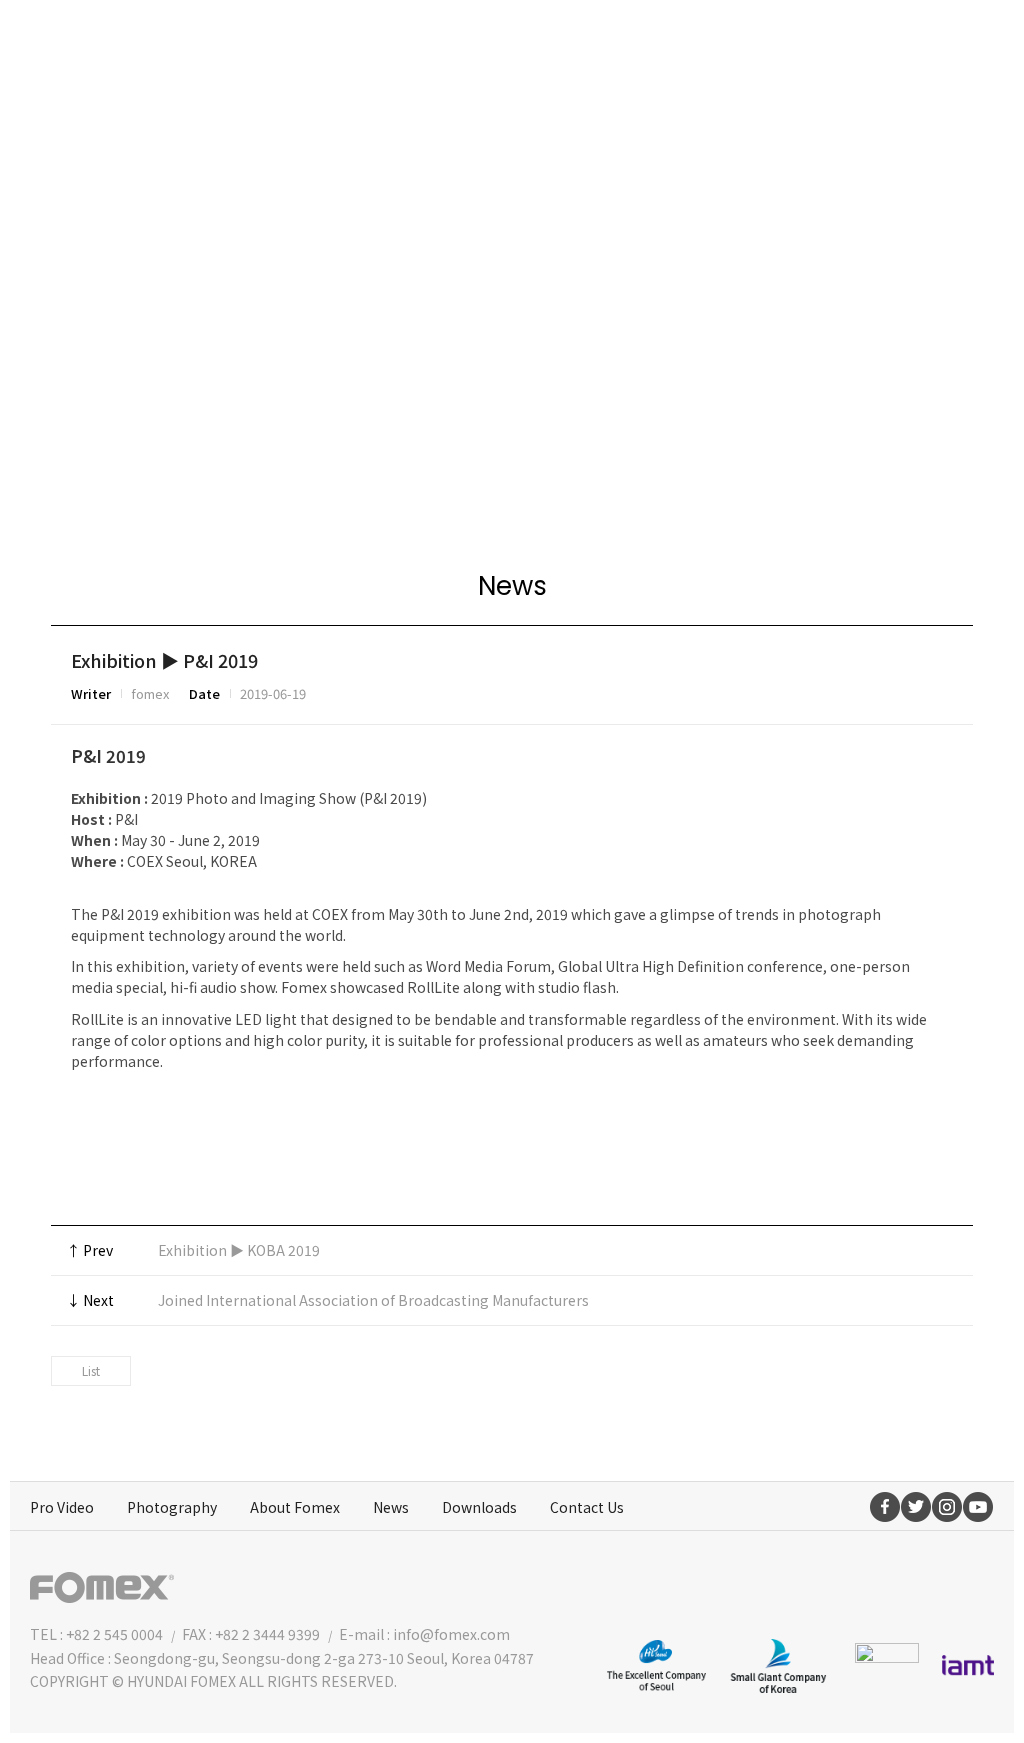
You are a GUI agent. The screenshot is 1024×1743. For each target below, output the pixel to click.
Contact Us (587, 1507)
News (391, 1507)
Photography (172, 1507)
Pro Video (62, 1507)
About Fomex (295, 1507)
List (91, 1370)
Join (873, 44)
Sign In (952, 44)
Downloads (479, 1507)
